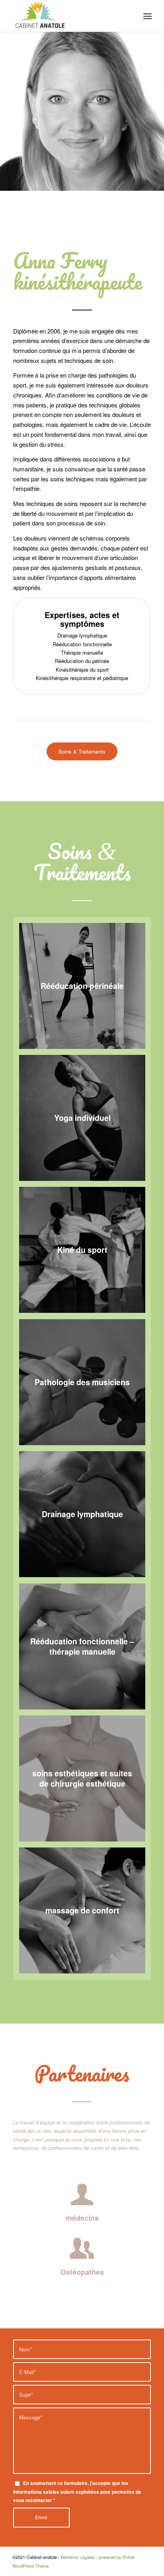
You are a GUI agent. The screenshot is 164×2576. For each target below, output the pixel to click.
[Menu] (147, 16)
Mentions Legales (78, 2557)
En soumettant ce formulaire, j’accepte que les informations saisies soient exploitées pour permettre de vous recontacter (77, 2492)
